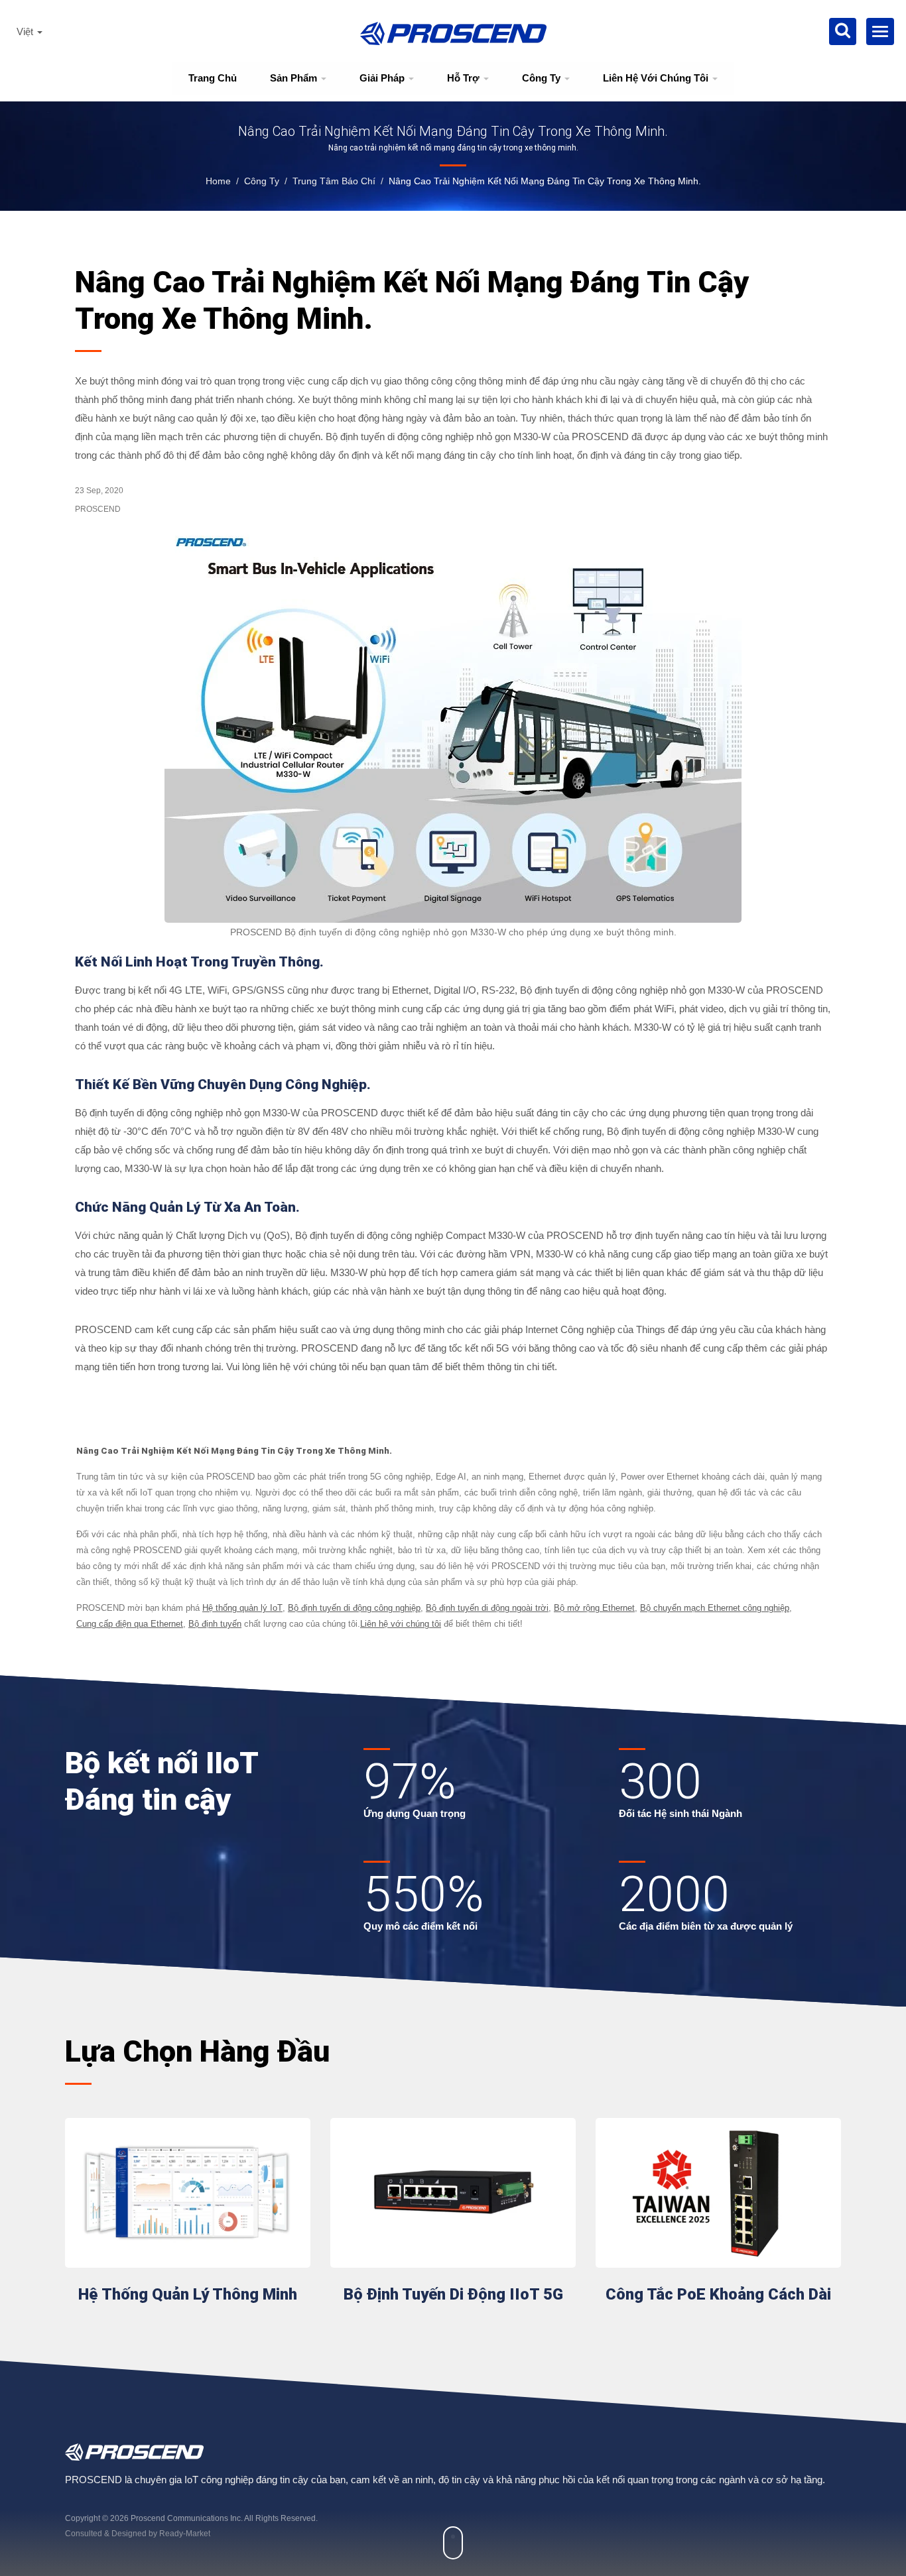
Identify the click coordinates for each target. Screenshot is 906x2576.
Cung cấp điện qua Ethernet (130, 1624)
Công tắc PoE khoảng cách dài (718, 2294)
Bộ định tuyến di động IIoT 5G (453, 2294)
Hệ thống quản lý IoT (242, 1608)
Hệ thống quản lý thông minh (188, 2294)
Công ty (543, 78)
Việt (26, 32)
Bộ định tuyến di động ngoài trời (487, 1608)
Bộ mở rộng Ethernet (594, 1608)
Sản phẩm (295, 78)
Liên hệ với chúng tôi (657, 78)
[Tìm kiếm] (843, 31)
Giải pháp (383, 78)
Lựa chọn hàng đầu (197, 2051)
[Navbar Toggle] (880, 31)
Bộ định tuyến (215, 1624)
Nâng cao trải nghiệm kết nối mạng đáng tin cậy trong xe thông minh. (545, 181)
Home (218, 181)
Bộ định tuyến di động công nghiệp (354, 1608)
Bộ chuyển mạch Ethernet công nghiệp (715, 1608)
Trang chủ (213, 78)
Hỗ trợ (465, 78)
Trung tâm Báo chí (334, 181)
